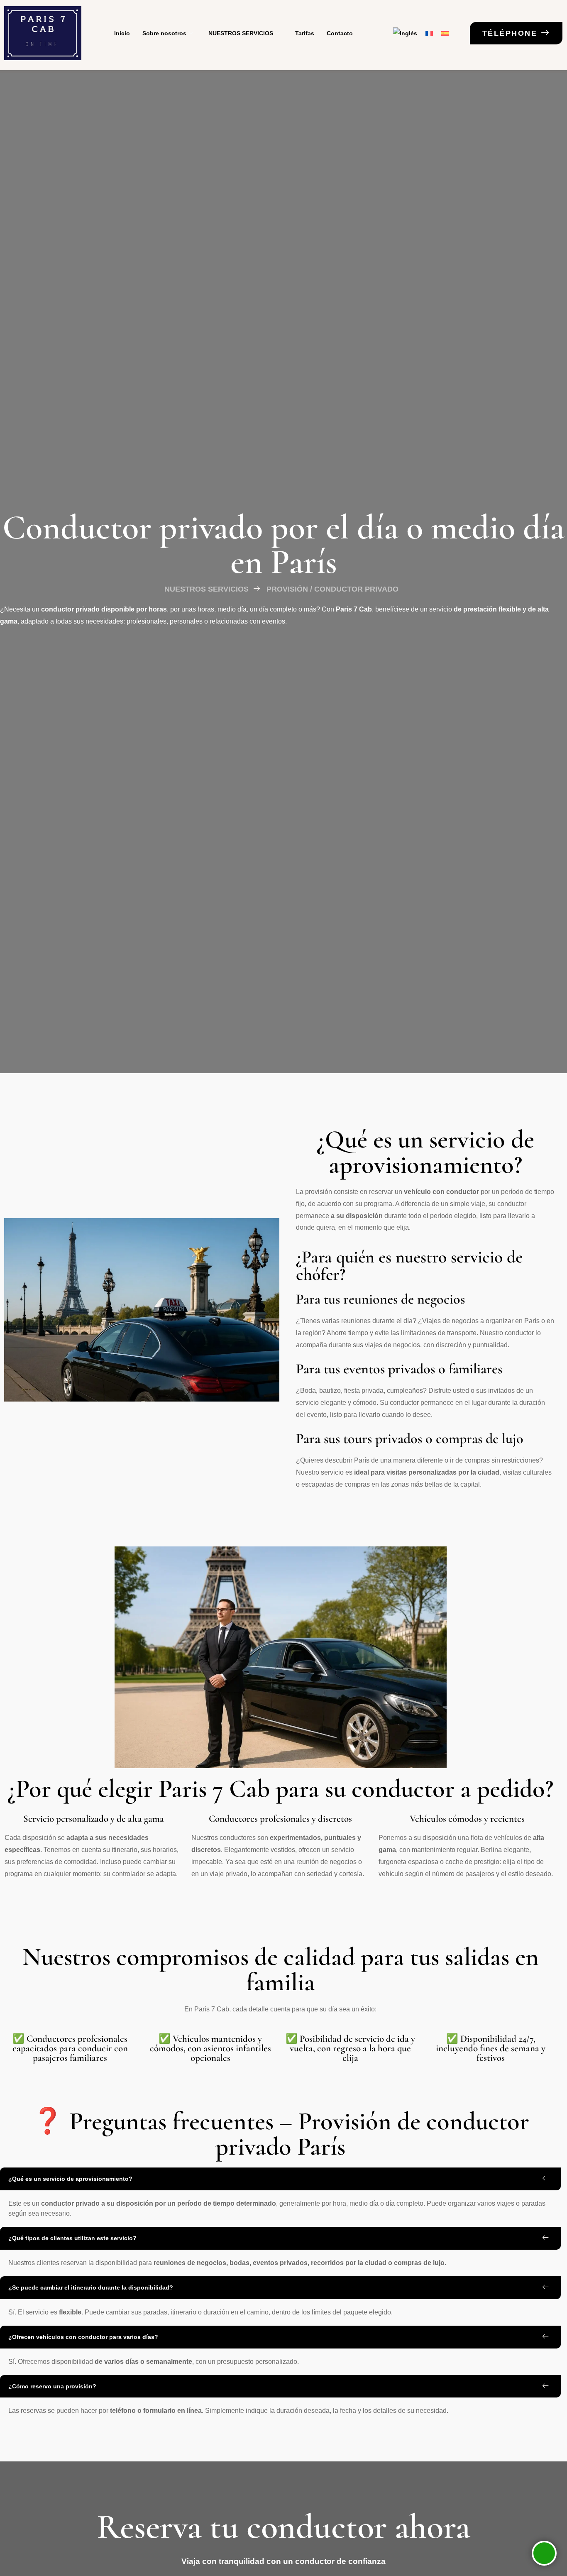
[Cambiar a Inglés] (405, 33)
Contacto (340, 33)
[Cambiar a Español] (445, 33)
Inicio (122, 33)
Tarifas (305, 33)
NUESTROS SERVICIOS (241, 33)
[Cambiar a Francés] (429, 33)
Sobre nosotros (164, 33)
